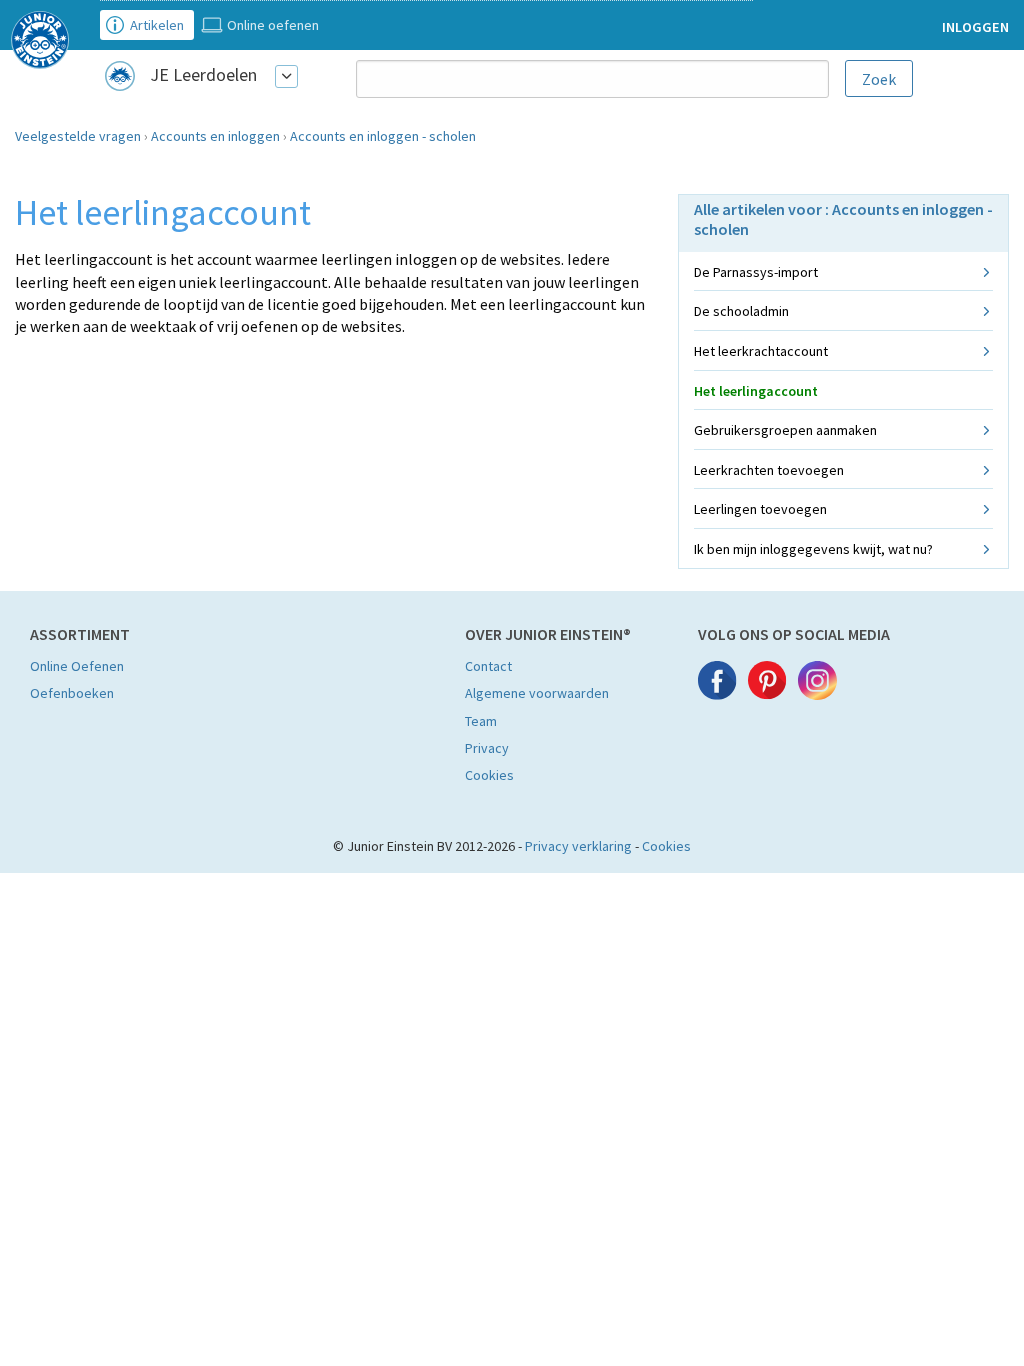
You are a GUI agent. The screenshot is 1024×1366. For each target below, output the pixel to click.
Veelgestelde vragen (78, 136)
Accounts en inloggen (215, 136)
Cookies (489, 775)
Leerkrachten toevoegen (769, 470)
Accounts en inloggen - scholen (383, 136)
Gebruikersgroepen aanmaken (785, 430)
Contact (488, 666)
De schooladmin (741, 311)
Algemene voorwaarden (537, 693)
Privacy (487, 748)
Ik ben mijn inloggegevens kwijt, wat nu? (813, 549)
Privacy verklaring (578, 846)
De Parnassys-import (756, 272)
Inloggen (975, 27)
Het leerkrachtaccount (761, 351)
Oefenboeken (72, 693)
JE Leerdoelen (203, 74)
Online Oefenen (77, 666)
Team (481, 721)
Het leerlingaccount (756, 391)
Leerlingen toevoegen (760, 509)
